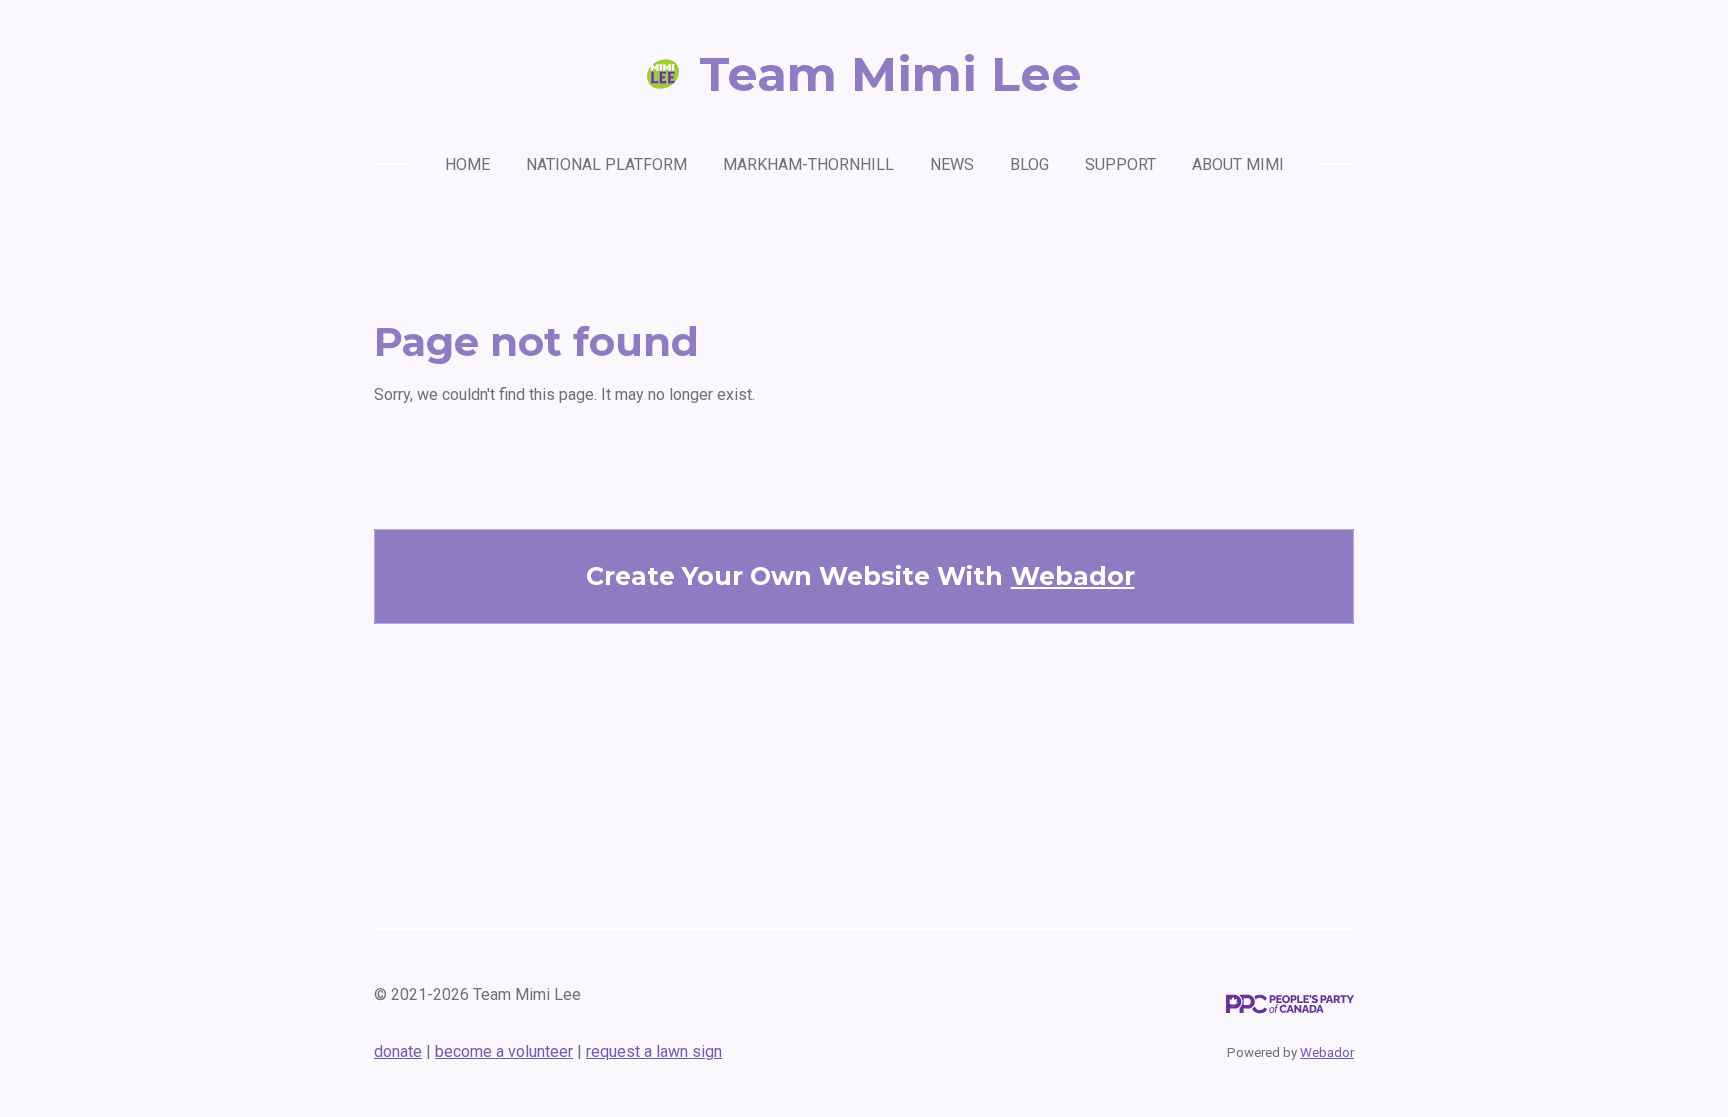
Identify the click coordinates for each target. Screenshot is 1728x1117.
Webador (1073, 576)
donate (398, 1051)
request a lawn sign (654, 1051)
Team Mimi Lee (890, 74)
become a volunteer (504, 1051)
